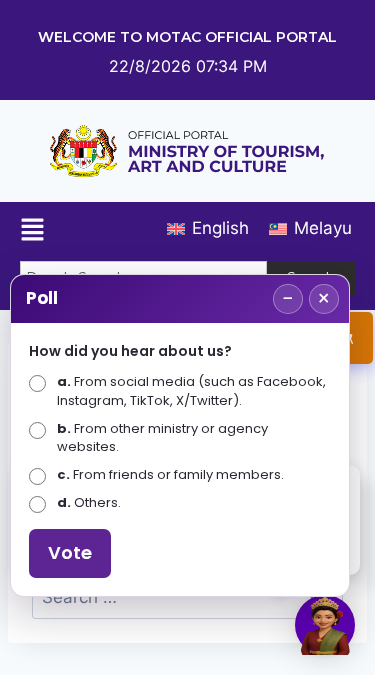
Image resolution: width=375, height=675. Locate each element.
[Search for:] (187, 597)
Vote (70, 552)
